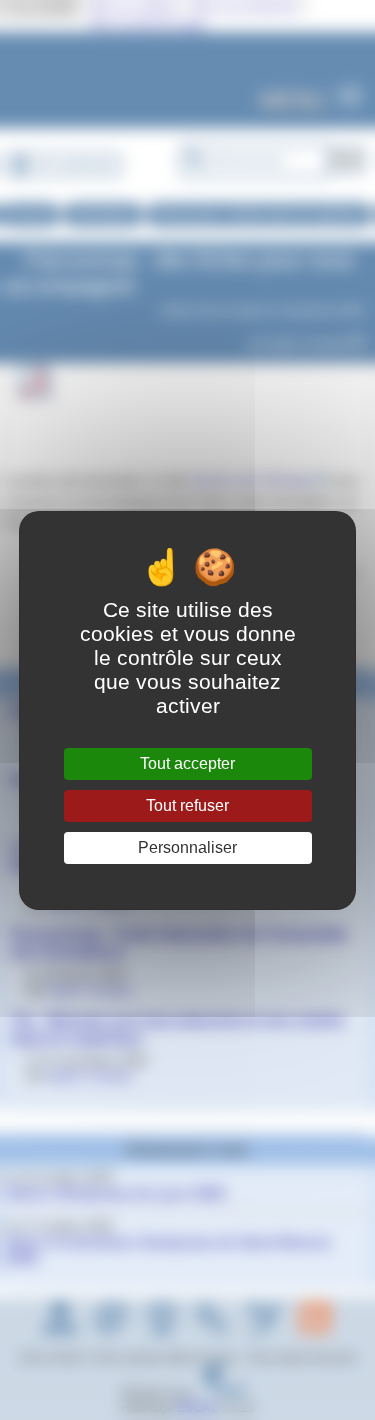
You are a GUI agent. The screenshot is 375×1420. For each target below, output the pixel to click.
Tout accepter (187, 763)
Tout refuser (187, 805)
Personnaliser (187, 847)
